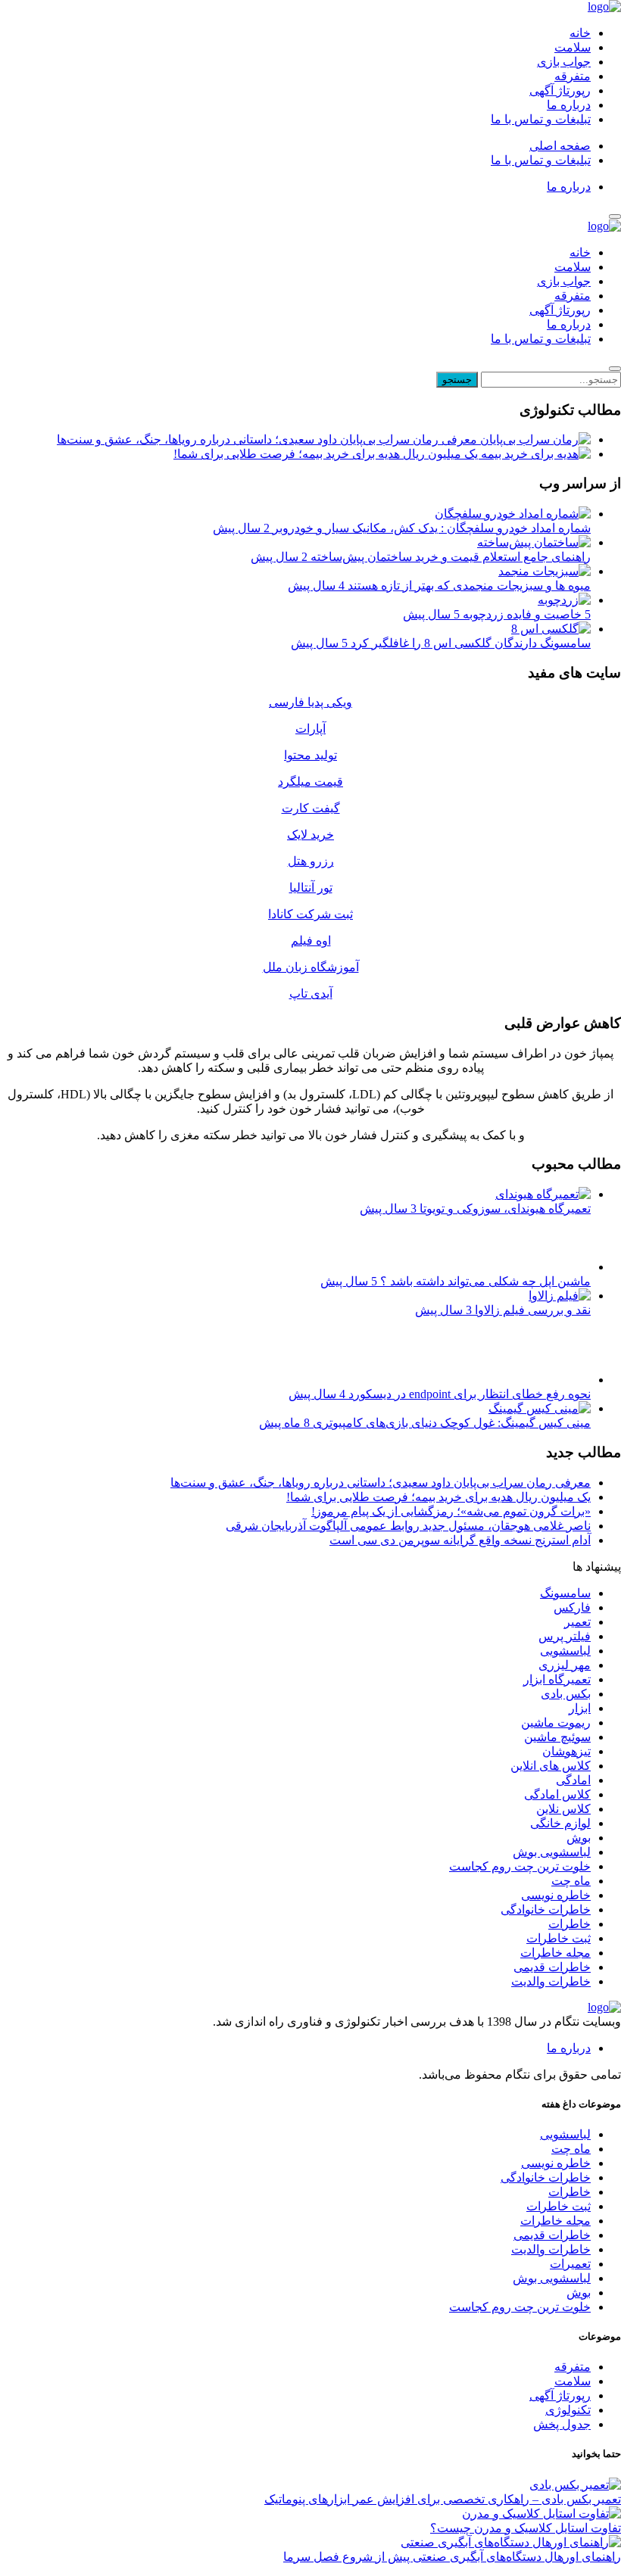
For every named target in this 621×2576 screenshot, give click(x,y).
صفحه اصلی (560, 146)
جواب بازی (564, 62)
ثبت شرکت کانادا (310, 914)
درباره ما (569, 105)
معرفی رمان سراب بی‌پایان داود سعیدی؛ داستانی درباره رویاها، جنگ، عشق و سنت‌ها (268, 439)
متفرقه (573, 76)
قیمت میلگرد (310, 782)
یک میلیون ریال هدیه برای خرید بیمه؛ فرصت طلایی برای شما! (327, 454)
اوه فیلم (311, 941)
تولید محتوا (310, 755)
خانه (580, 33)
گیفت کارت (311, 808)
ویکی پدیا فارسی (310, 702)
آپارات (310, 729)
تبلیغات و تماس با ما (541, 119)
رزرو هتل (311, 861)
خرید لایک (310, 835)
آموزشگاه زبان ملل (311, 967)
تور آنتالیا (311, 888)
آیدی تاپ (311, 994)
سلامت (573, 47)
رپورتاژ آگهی (560, 90)
